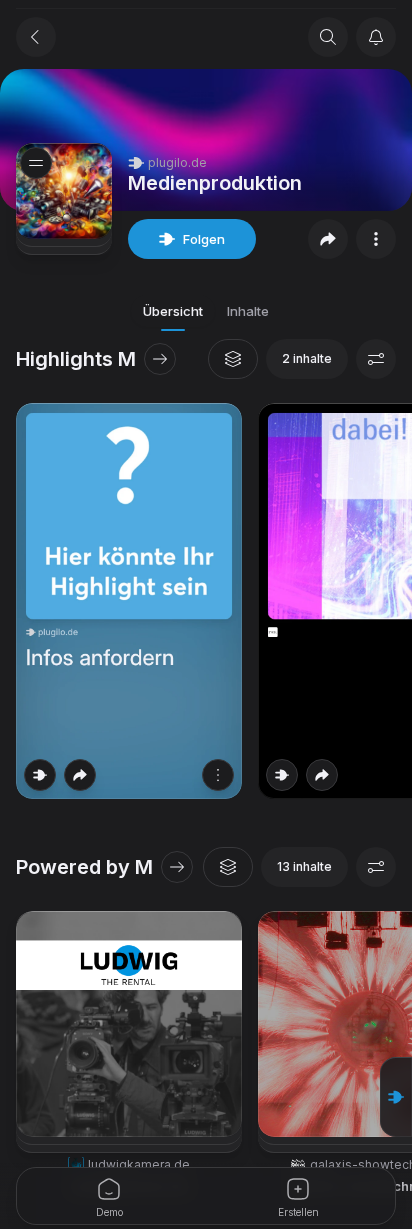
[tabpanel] (206, 783)
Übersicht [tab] (173, 311)
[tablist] (206, 311)
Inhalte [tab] (248, 311)
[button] (396, 1097)
